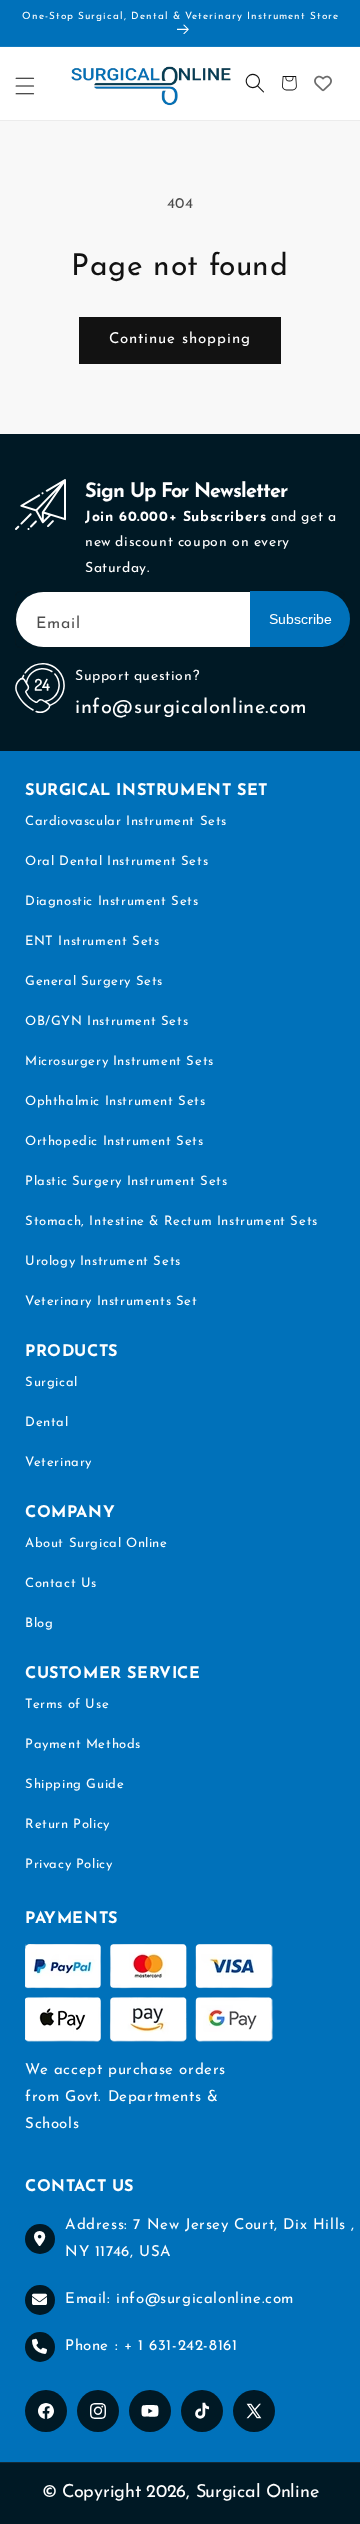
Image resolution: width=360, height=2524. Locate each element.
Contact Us (61, 1583)
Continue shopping (180, 339)
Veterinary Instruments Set (111, 1301)
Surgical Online (257, 2493)
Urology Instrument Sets (103, 1261)
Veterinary (58, 1462)
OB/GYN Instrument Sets (106, 1021)
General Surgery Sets (94, 981)
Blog (39, 1623)
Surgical (51, 1382)
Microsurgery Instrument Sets (119, 1061)
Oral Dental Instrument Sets (116, 861)
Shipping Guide (74, 1784)
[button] (25, 86)
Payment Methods (83, 1744)
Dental (47, 1422)
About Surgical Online (96, 1543)
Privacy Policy (68, 1864)
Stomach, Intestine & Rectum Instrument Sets (171, 1221)
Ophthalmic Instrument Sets (115, 1101)
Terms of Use (67, 1704)
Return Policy (67, 1824)
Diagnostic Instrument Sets (112, 901)
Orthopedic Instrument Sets (114, 1141)
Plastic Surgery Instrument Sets (126, 1181)
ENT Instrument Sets (92, 941)
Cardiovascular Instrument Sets (126, 821)
